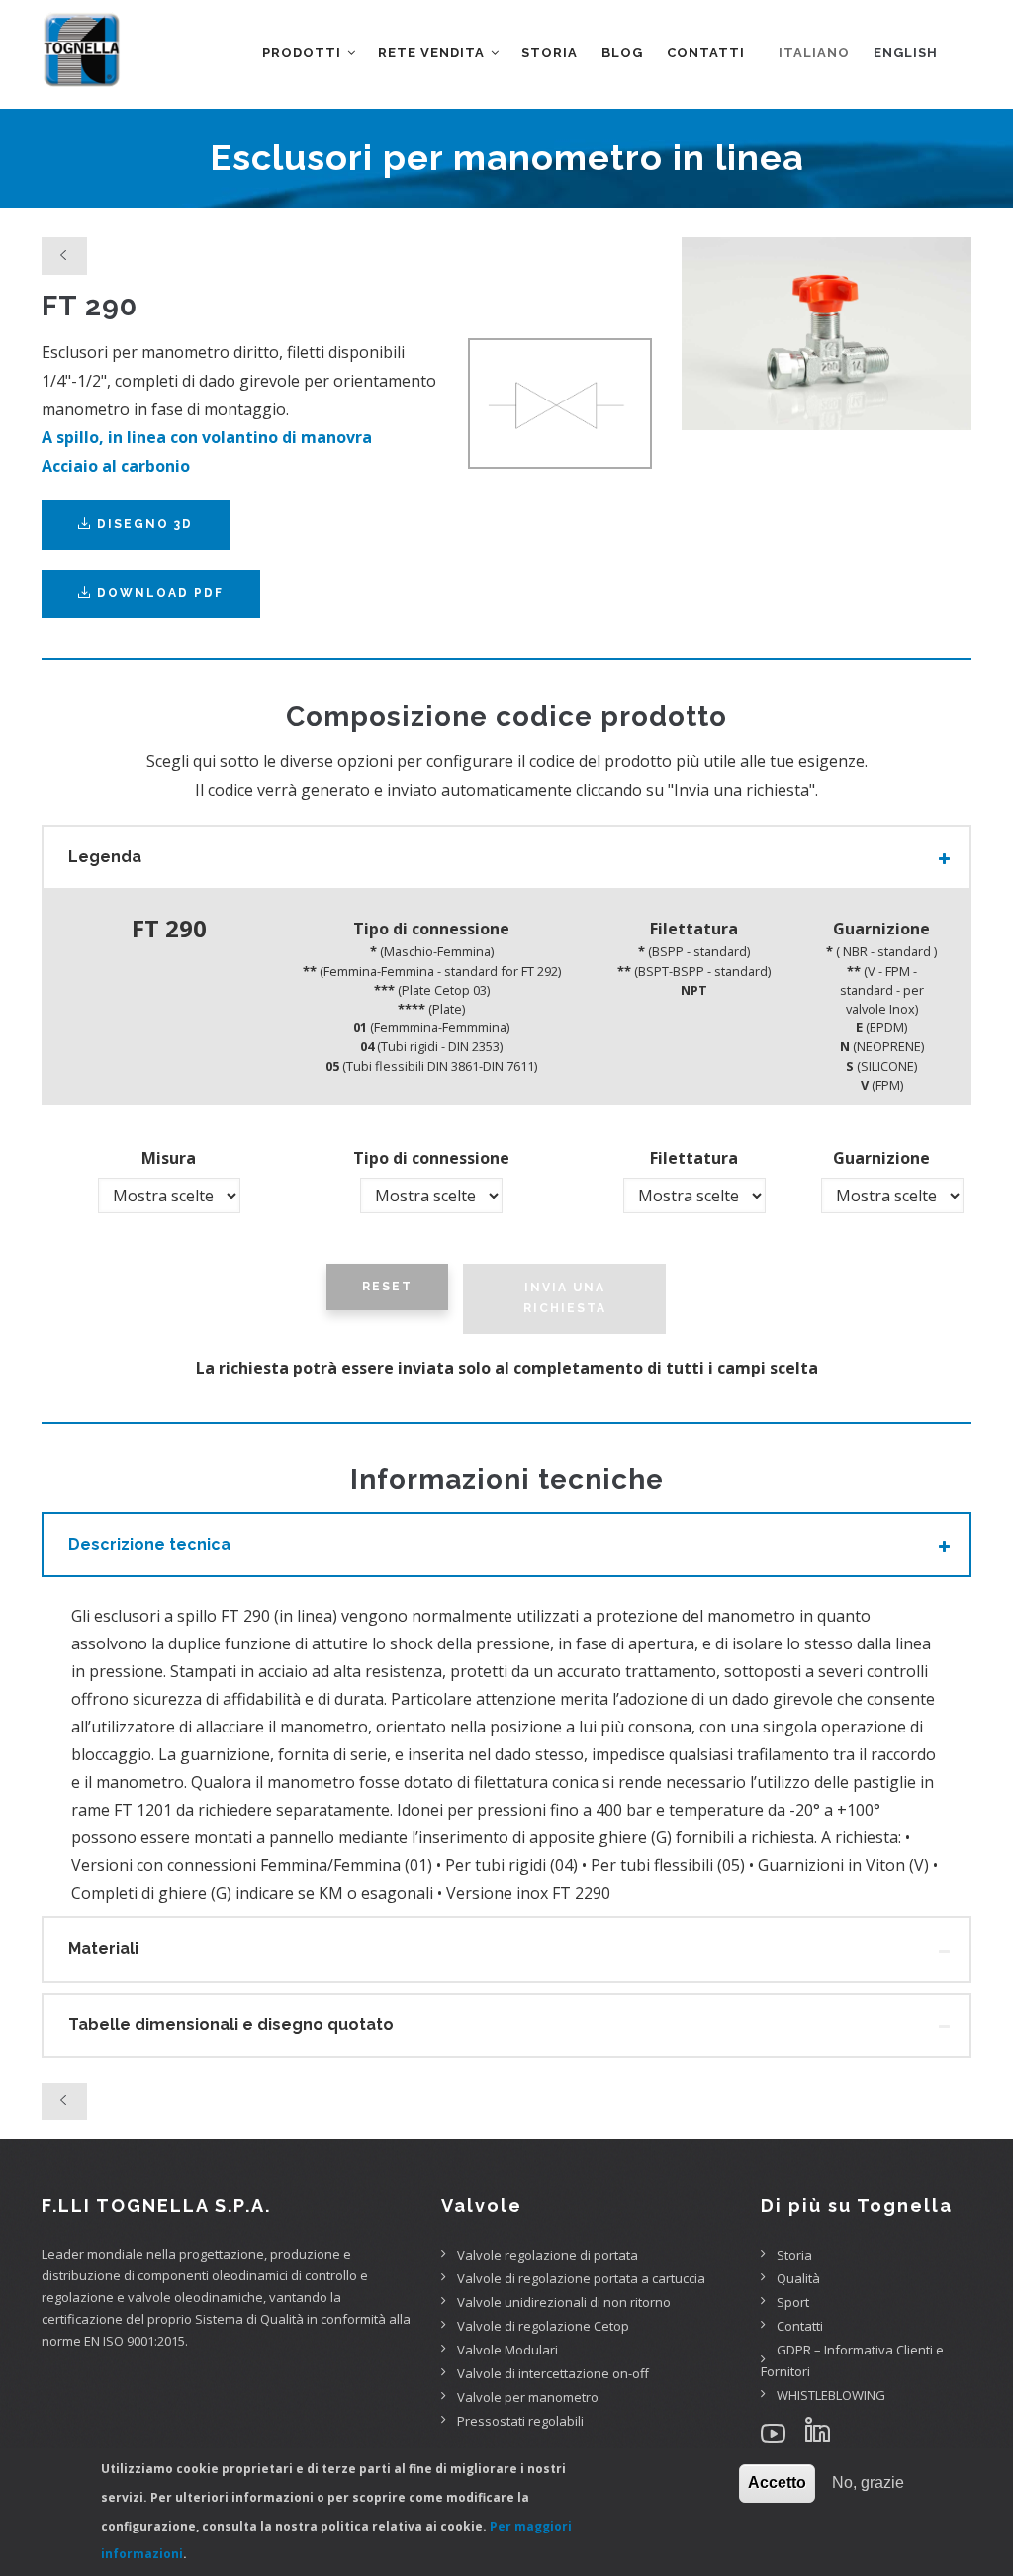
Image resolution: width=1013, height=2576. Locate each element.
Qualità (798, 2278)
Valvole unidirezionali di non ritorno (564, 2302)
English (906, 53)
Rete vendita (433, 53)
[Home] (81, 40)
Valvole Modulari (507, 2350)
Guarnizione (881, 1158)
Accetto (777, 2483)
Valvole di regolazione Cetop (543, 2326)
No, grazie (868, 2483)
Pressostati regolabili (520, 2421)
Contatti (706, 53)
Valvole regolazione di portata (548, 2255)
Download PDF (160, 593)
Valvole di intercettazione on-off (553, 2373)
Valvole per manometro (528, 2397)
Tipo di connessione (431, 1158)
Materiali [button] (103, 1949)
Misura (169, 1158)
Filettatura (694, 1158)
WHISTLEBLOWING (831, 2395)
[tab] (506, 857)
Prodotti (304, 53)
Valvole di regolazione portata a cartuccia (581, 2278)
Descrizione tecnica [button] (149, 1544)
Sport (793, 2302)
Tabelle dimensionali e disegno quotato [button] (231, 2025)
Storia (550, 53)
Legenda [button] (105, 857)
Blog (622, 53)
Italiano (814, 53)
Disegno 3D (142, 524)
